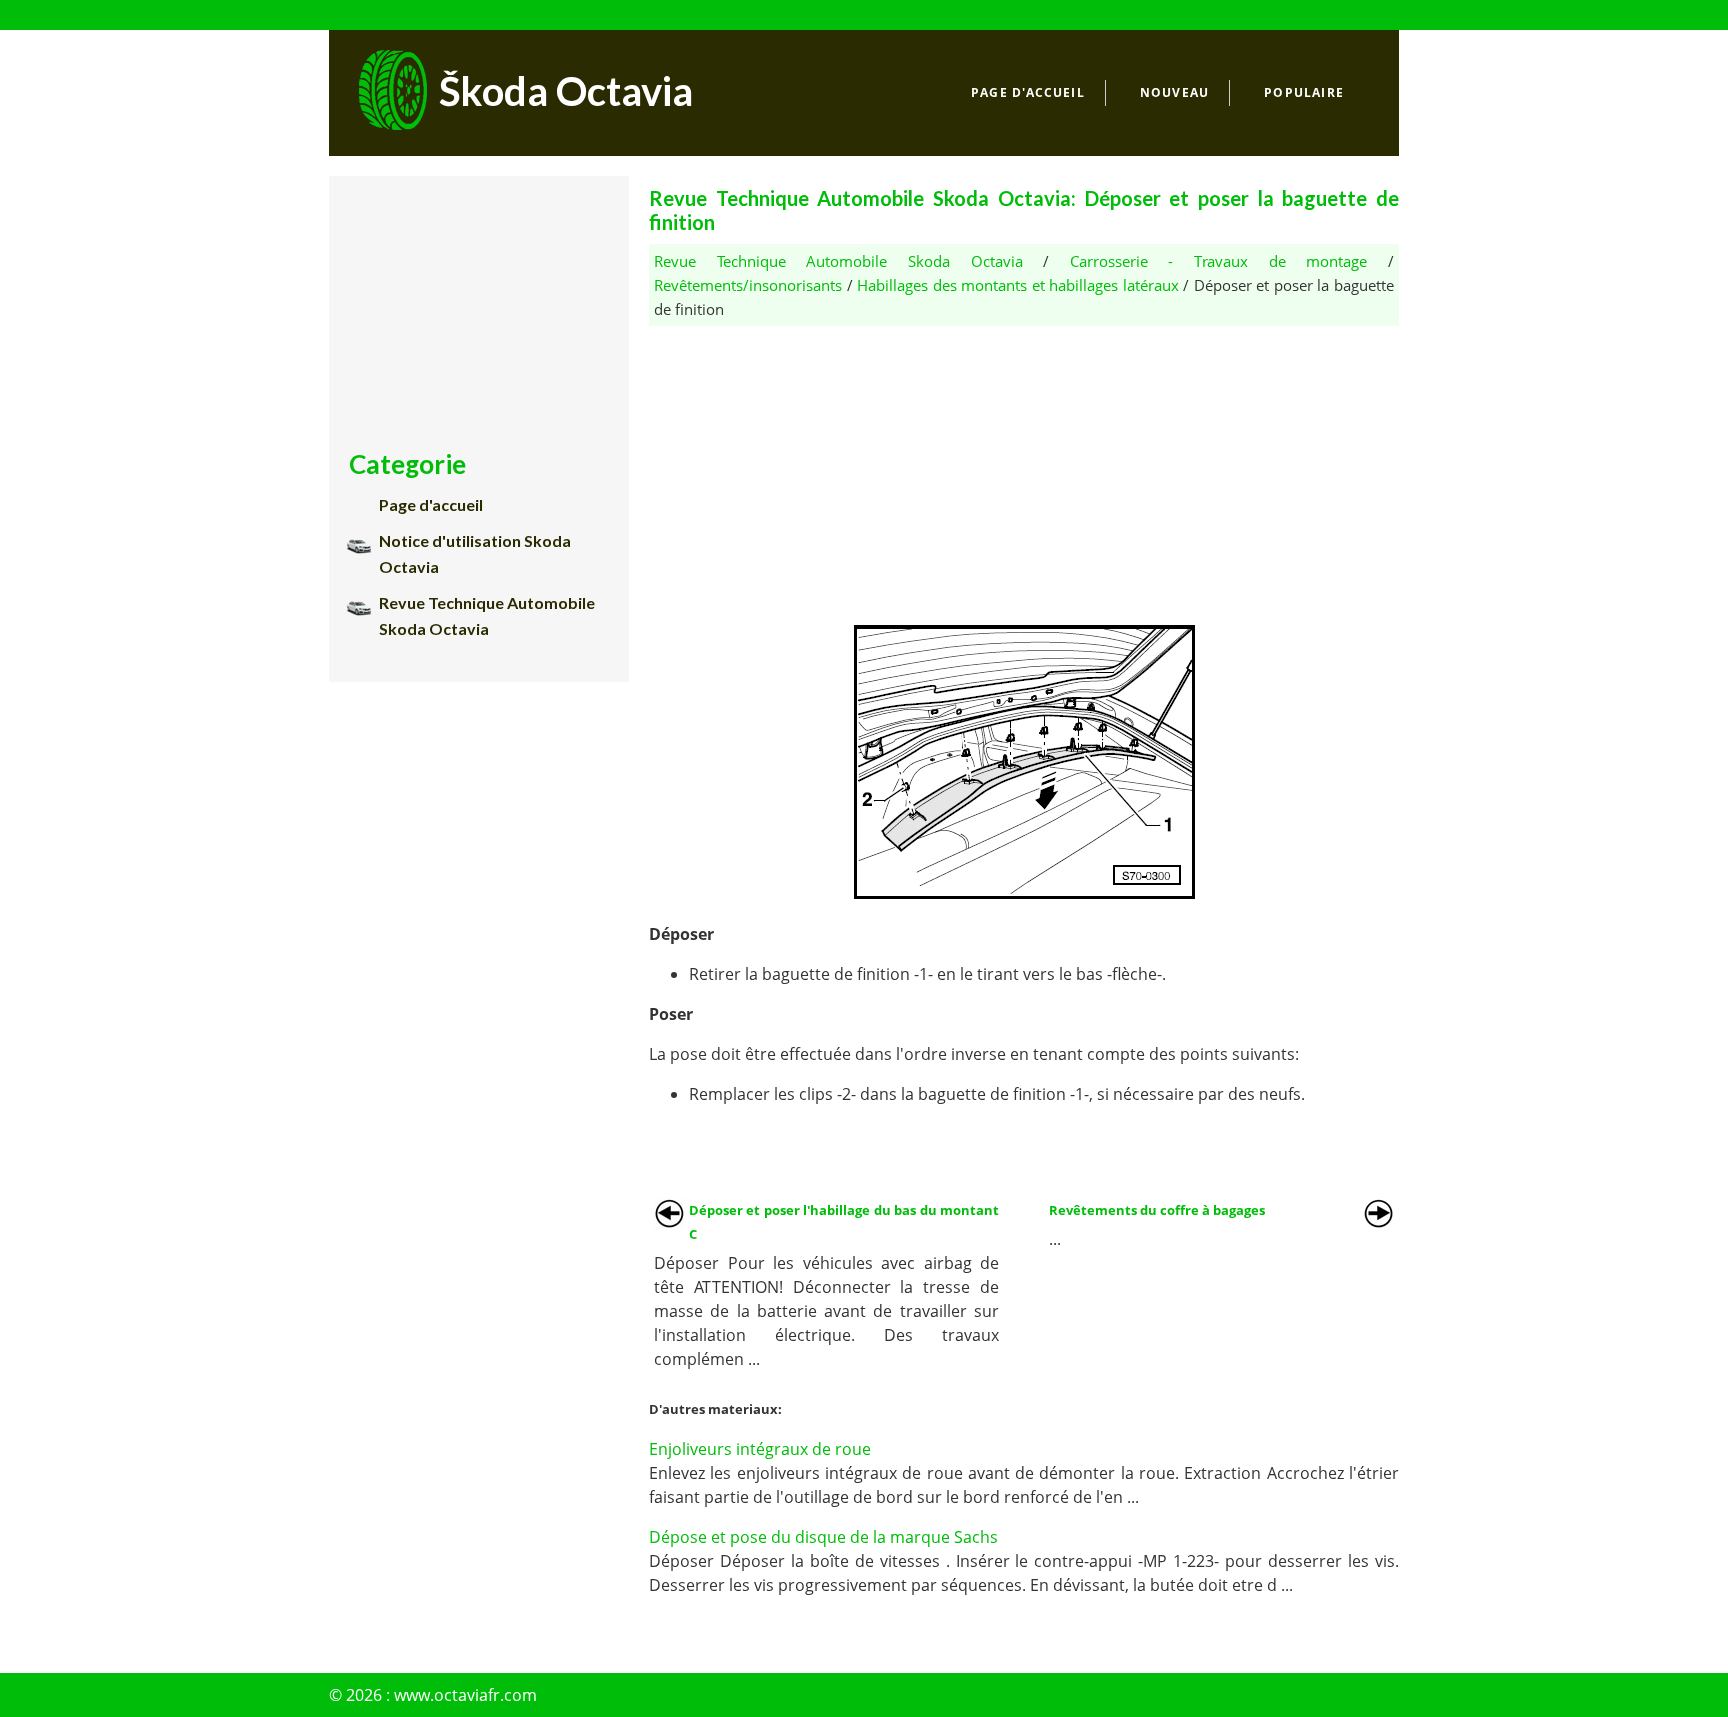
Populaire (1304, 92)
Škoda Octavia (566, 91)
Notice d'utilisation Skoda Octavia (475, 553)
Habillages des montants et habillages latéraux (1018, 285)
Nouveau (1174, 92)
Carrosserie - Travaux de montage (1219, 261)
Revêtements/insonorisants (748, 285)
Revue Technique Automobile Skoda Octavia (838, 261)
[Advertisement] (1024, 466)
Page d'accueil (1028, 92)
